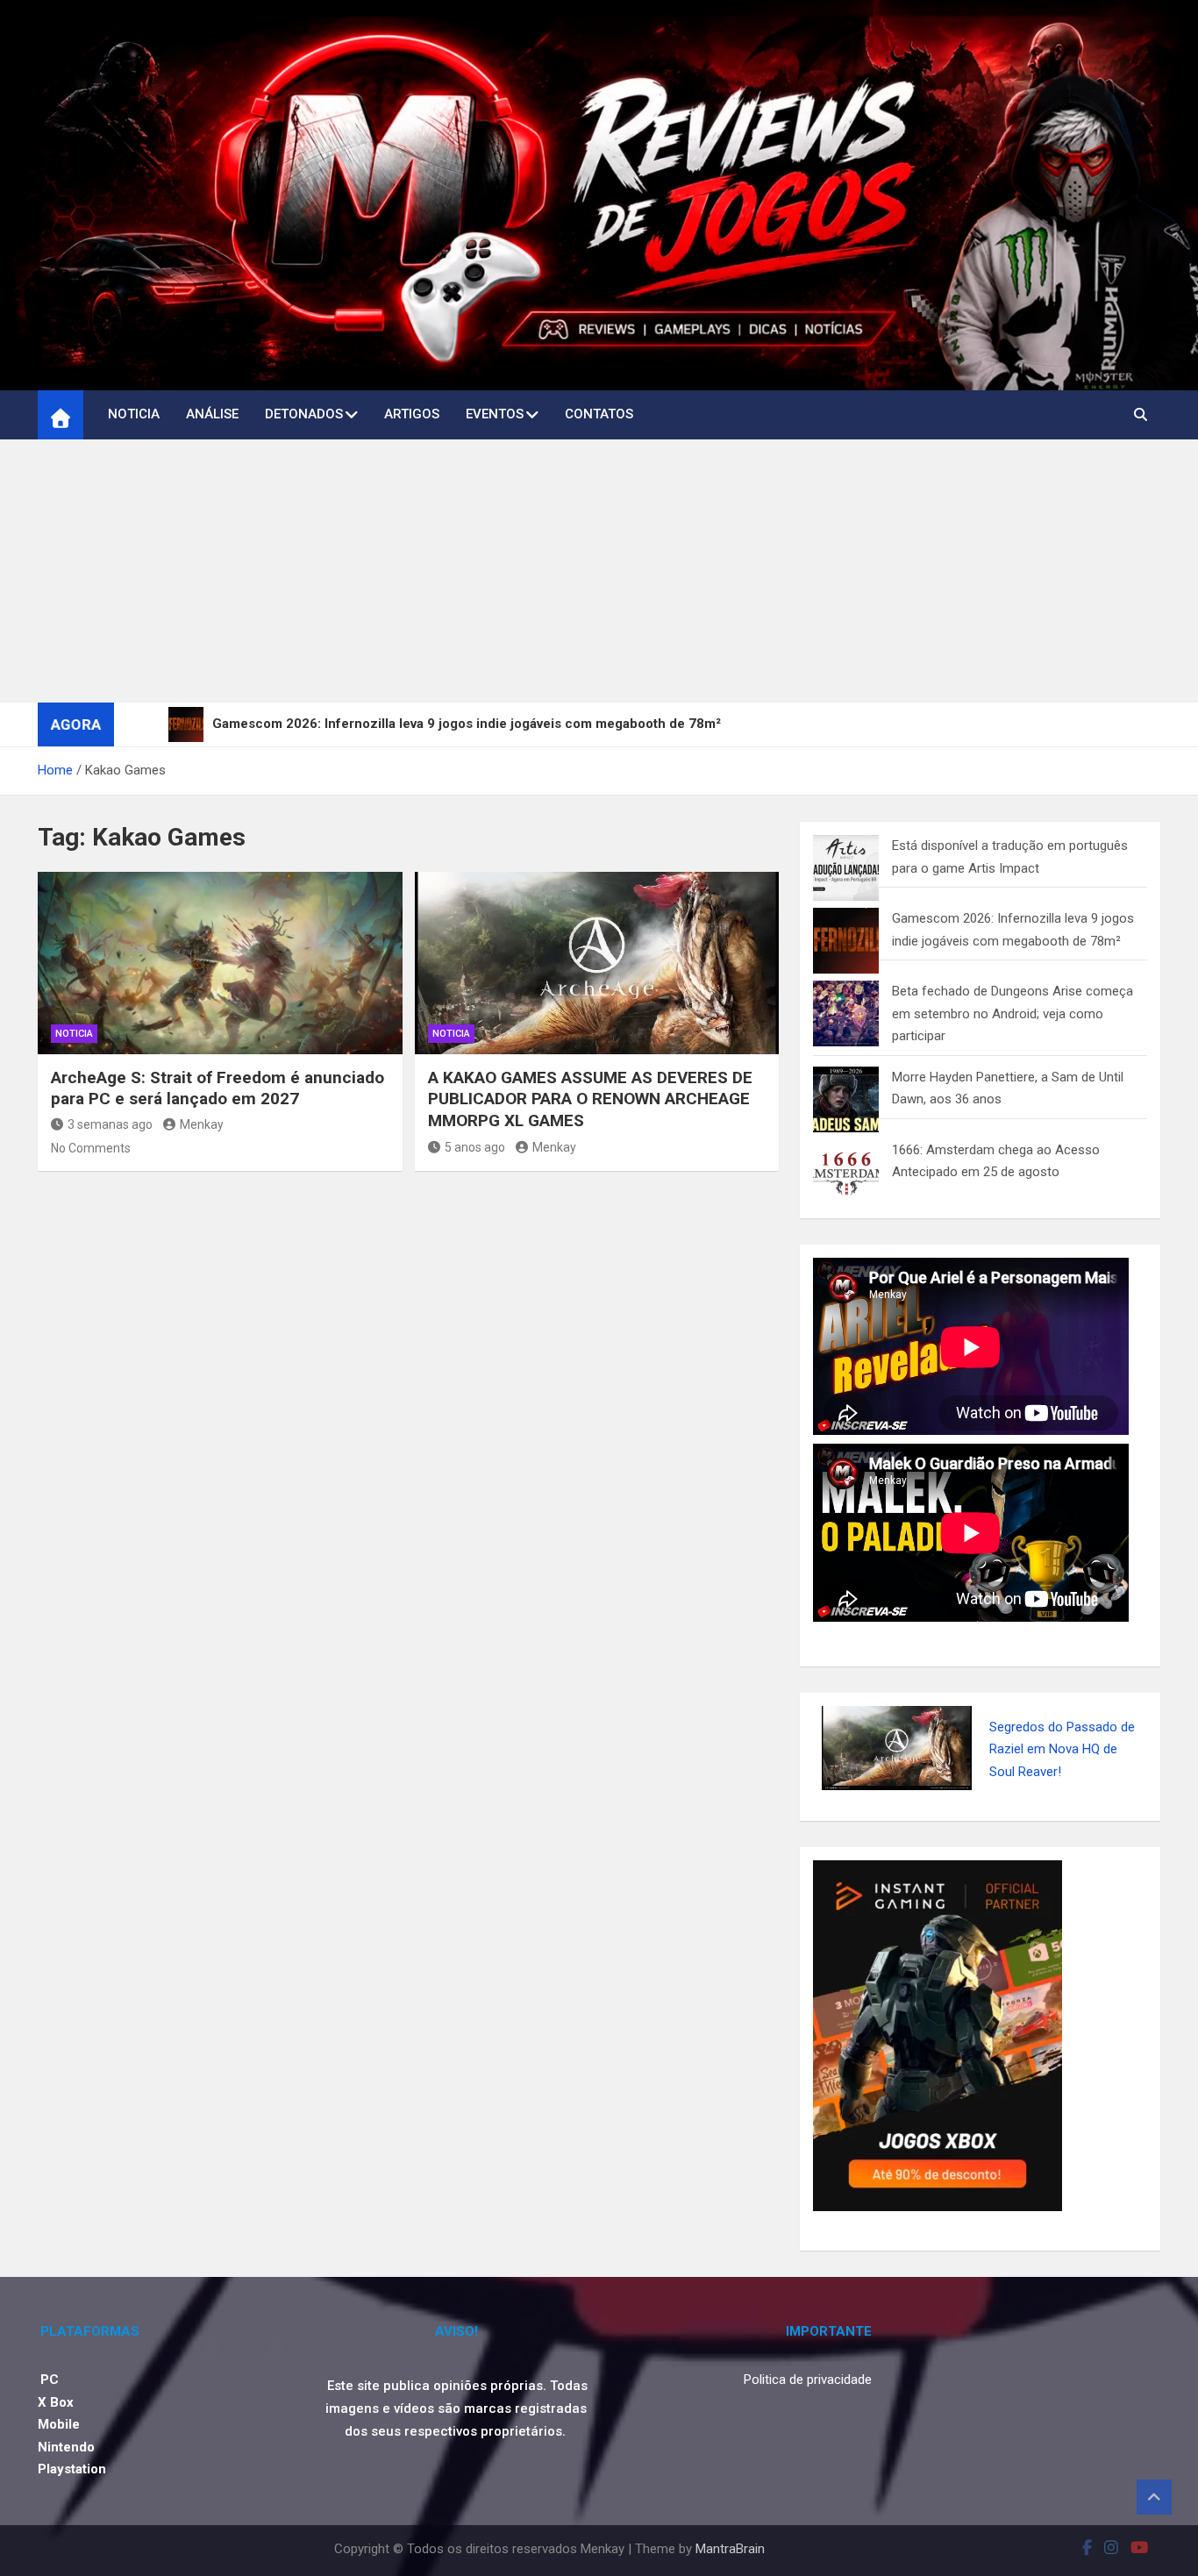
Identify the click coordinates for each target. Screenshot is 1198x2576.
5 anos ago (475, 1169)
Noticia (134, 414)
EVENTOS (495, 414)
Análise (212, 414)
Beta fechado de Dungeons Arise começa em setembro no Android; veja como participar (1013, 1036)
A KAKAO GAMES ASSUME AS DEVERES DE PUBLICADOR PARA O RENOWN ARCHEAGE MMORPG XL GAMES (590, 1121)
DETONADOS (304, 414)
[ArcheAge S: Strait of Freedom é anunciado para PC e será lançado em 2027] (220, 985)
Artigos (412, 414)
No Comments (91, 1170)
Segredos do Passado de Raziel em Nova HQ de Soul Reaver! (1062, 1771)
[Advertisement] (599, 593)
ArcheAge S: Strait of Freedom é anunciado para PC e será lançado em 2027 (217, 1110)
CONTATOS (599, 414)
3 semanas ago (110, 1146)
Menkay (202, 1146)
